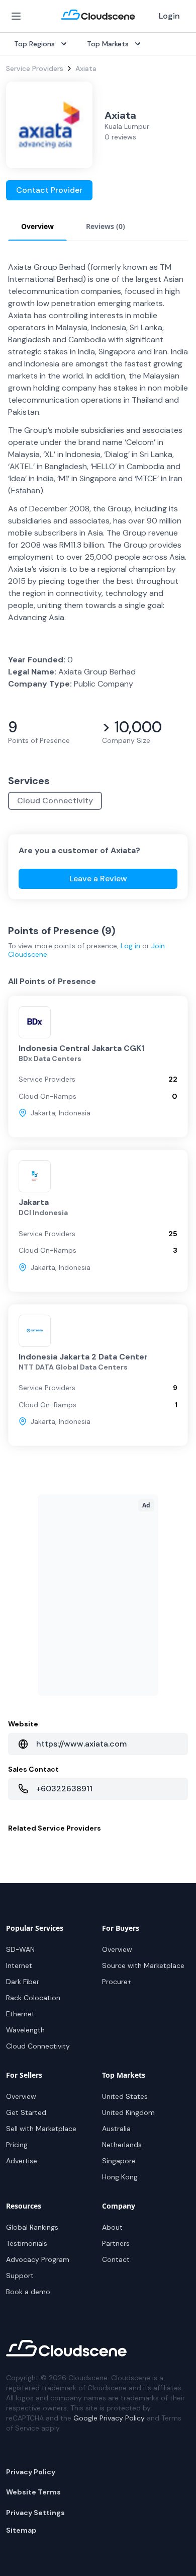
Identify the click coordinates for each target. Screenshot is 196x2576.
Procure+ (117, 1982)
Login (169, 16)
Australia (116, 2129)
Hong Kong (120, 2177)
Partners (116, 2243)
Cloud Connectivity (55, 801)
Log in (130, 946)
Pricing (17, 2145)
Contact (116, 2259)
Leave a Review (98, 879)
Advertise (22, 2161)
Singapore (119, 2161)
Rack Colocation (33, 1998)
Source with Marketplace (143, 1965)
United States (125, 2096)
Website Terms (33, 2492)
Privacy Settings (35, 2513)
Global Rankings (32, 2227)
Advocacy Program (38, 2259)
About (112, 2227)
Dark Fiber (23, 1982)
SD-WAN (20, 1949)
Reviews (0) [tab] (106, 226)
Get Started (26, 2112)
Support (20, 2276)
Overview (117, 1949)
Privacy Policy (31, 2472)
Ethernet (20, 2014)
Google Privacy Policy (109, 2418)
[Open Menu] (16, 16)
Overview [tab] (37, 226)
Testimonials (27, 2243)
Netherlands (122, 2145)
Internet (19, 1965)
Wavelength (25, 2030)
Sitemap (21, 2530)
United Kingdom (128, 2112)
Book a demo (28, 2292)
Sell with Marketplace (41, 2129)
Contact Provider (49, 190)
